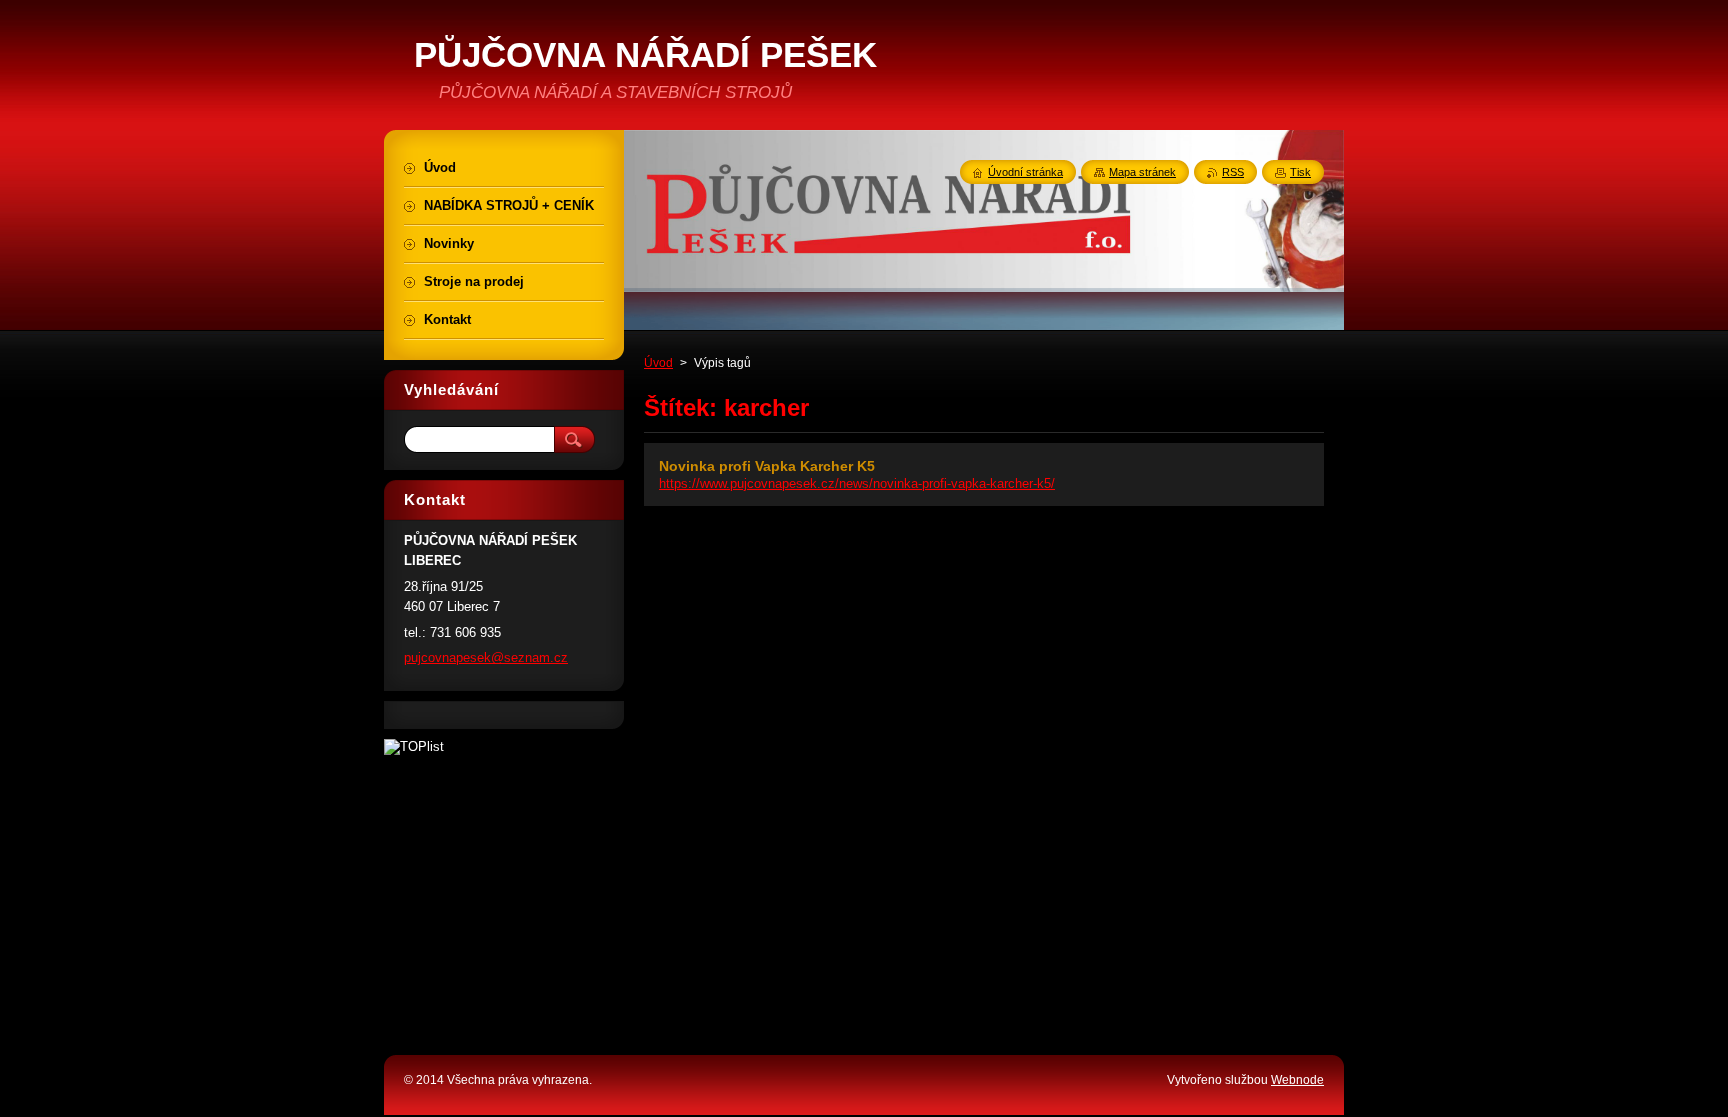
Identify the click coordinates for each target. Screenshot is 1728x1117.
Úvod (658, 363)
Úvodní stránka (1025, 172)
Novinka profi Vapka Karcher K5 (767, 466)
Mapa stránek (1142, 172)
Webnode (1297, 1080)
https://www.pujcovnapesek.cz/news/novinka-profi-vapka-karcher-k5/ (857, 483)
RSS (1233, 172)
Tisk (1300, 172)
